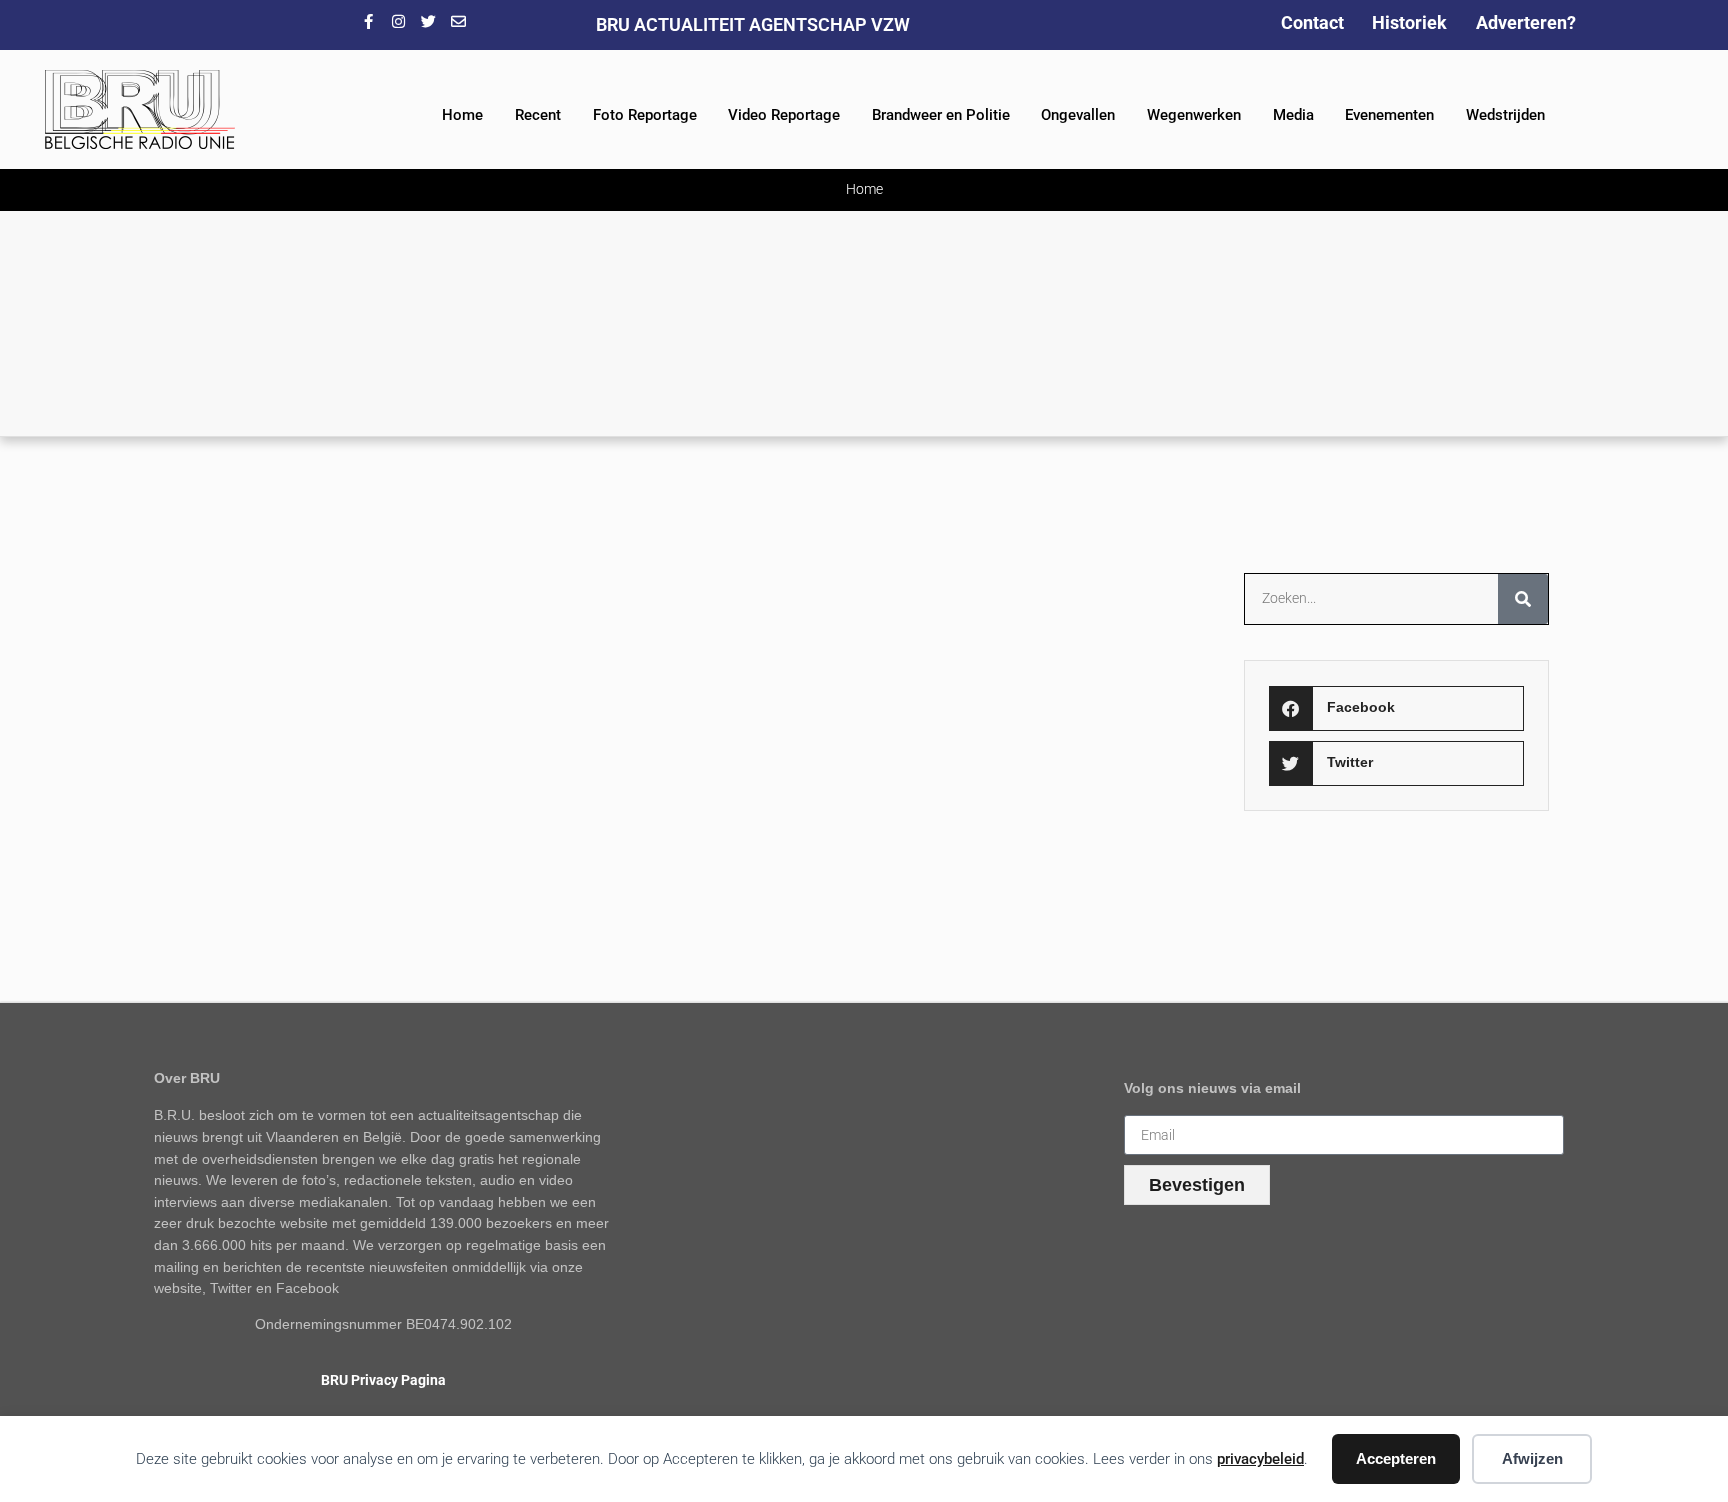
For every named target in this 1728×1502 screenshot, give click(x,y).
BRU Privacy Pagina (383, 1380)
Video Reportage (784, 115)
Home (462, 115)
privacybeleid (1260, 1459)
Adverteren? (1526, 22)
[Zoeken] (1523, 599)
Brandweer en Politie (941, 115)
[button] (1396, 708)
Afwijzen (1532, 1458)
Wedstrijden (1505, 115)
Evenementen (1389, 115)
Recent (538, 115)
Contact (1312, 22)
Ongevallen (1078, 115)
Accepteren (1396, 1458)
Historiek (1409, 22)
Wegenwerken (1194, 115)
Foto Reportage (645, 115)
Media (1293, 115)
